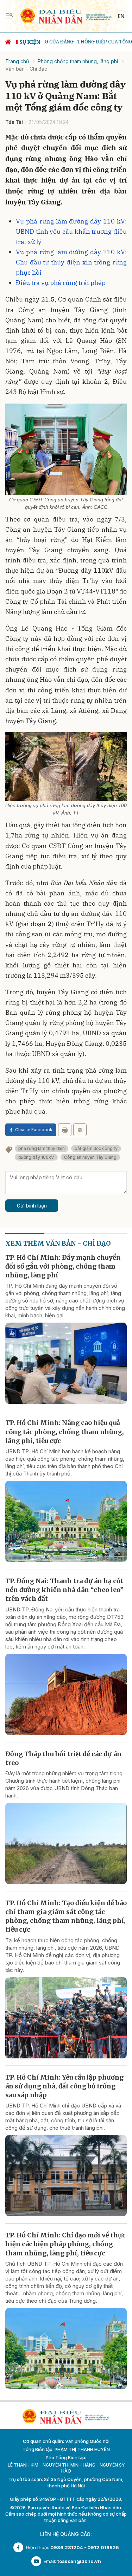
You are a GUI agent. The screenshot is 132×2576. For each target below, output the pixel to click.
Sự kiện (30, 42)
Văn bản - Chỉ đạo (26, 69)
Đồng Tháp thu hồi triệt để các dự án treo (63, 1758)
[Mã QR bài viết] (80, 1130)
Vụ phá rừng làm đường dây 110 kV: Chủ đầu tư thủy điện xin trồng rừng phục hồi (71, 262)
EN (121, 16)
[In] (65, 1130)
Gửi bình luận (32, 1206)
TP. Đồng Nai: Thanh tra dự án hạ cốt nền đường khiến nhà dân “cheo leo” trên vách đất (64, 1590)
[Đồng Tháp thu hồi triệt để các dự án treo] (66, 1843)
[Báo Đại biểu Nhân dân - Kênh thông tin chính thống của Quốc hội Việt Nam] (66, 15)
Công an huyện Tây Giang (90, 1157)
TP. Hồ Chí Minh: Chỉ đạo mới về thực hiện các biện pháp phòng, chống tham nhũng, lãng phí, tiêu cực (65, 2244)
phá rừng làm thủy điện (42, 1148)
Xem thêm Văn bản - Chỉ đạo (58, 1243)
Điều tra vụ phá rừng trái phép (61, 283)
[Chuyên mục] (10, 16)
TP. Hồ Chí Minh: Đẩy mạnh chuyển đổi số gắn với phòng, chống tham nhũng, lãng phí (63, 1266)
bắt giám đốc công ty (96, 1148)
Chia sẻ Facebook (34, 1130)
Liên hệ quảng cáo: (66, 2534)
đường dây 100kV (36, 1157)
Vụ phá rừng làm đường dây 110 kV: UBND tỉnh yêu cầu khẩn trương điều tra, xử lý (71, 231)
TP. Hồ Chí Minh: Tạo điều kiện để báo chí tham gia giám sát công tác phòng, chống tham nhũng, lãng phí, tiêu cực (66, 1916)
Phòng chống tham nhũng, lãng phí (78, 61)
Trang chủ (17, 61)
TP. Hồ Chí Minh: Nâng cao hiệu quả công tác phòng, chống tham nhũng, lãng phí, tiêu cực (65, 1432)
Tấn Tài (14, 122)
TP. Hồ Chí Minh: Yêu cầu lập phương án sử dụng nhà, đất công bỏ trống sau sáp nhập (64, 2086)
